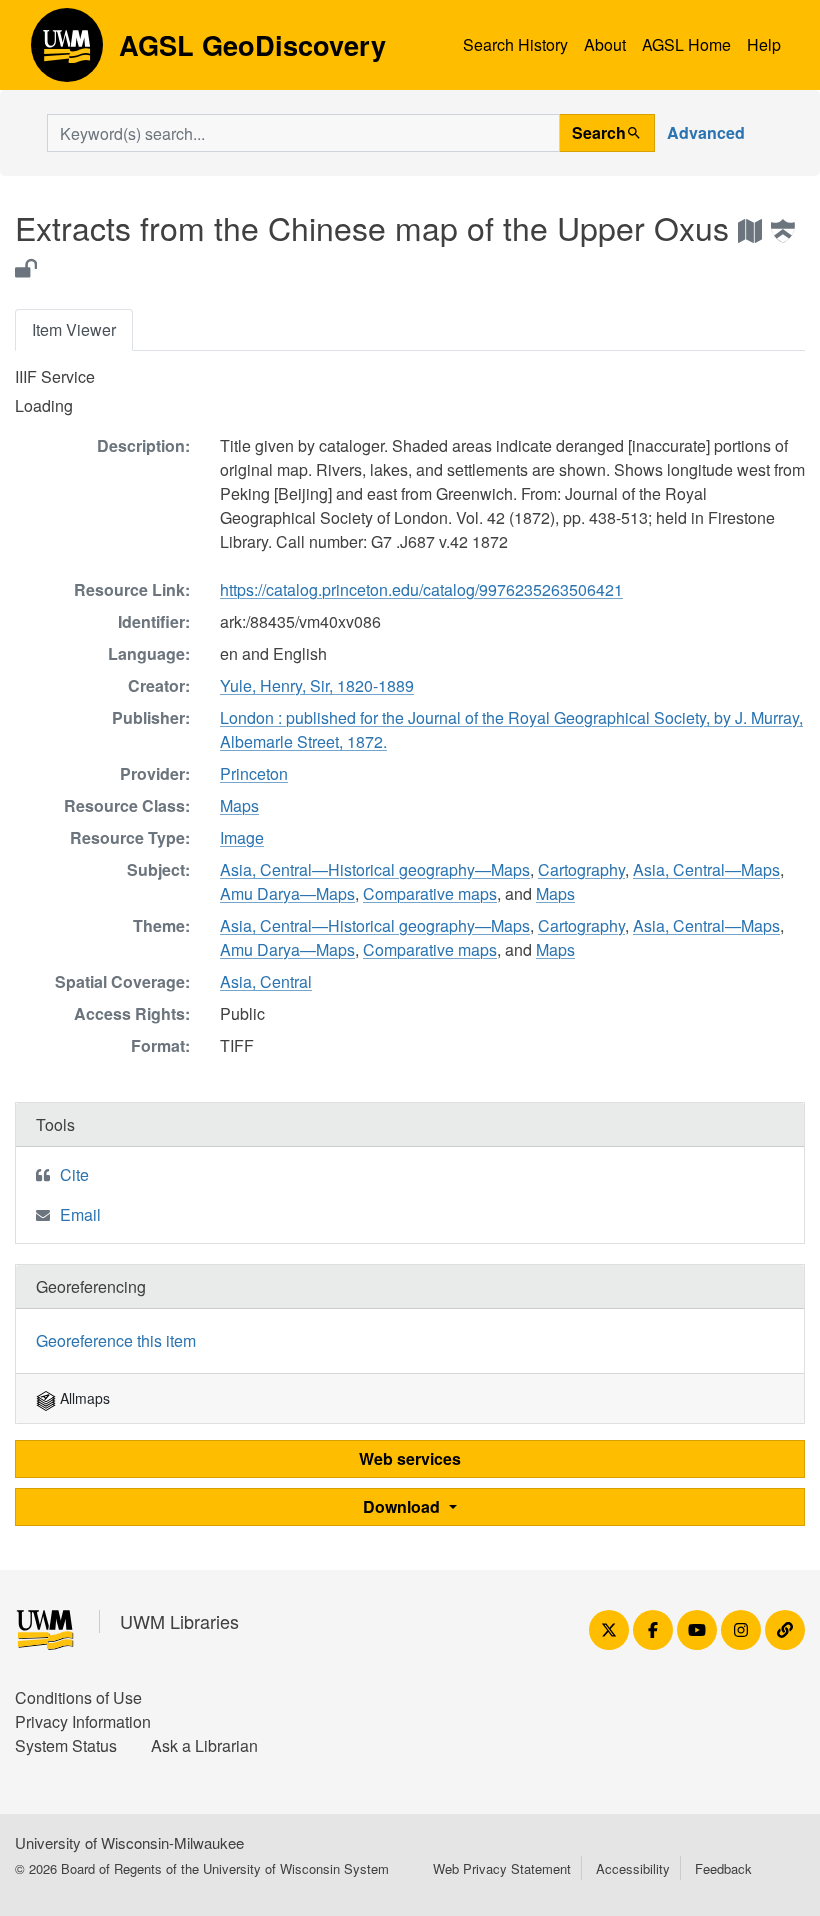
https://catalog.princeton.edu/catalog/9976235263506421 (421, 589)
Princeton (254, 773)
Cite (74, 1174)
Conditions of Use (78, 1697)
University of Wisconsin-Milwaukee (129, 1842)
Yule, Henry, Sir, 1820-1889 (317, 685)
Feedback (723, 1868)
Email (80, 1214)
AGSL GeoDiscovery (67, 52)
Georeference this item (116, 1340)
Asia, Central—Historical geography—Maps (375, 869)
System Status (66, 1745)
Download (403, 1506)
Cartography (581, 869)
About (605, 44)
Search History (515, 44)
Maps (239, 805)
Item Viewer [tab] (74, 329)
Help (764, 44)
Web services (410, 1458)
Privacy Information (83, 1721)
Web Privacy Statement (502, 1868)
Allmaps (83, 1398)
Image (242, 837)
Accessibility (633, 1868)
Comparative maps (430, 893)
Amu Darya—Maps (287, 893)
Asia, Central (266, 981)
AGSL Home (686, 44)
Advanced (706, 132)
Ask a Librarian (204, 1745)
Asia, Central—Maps (706, 869)
